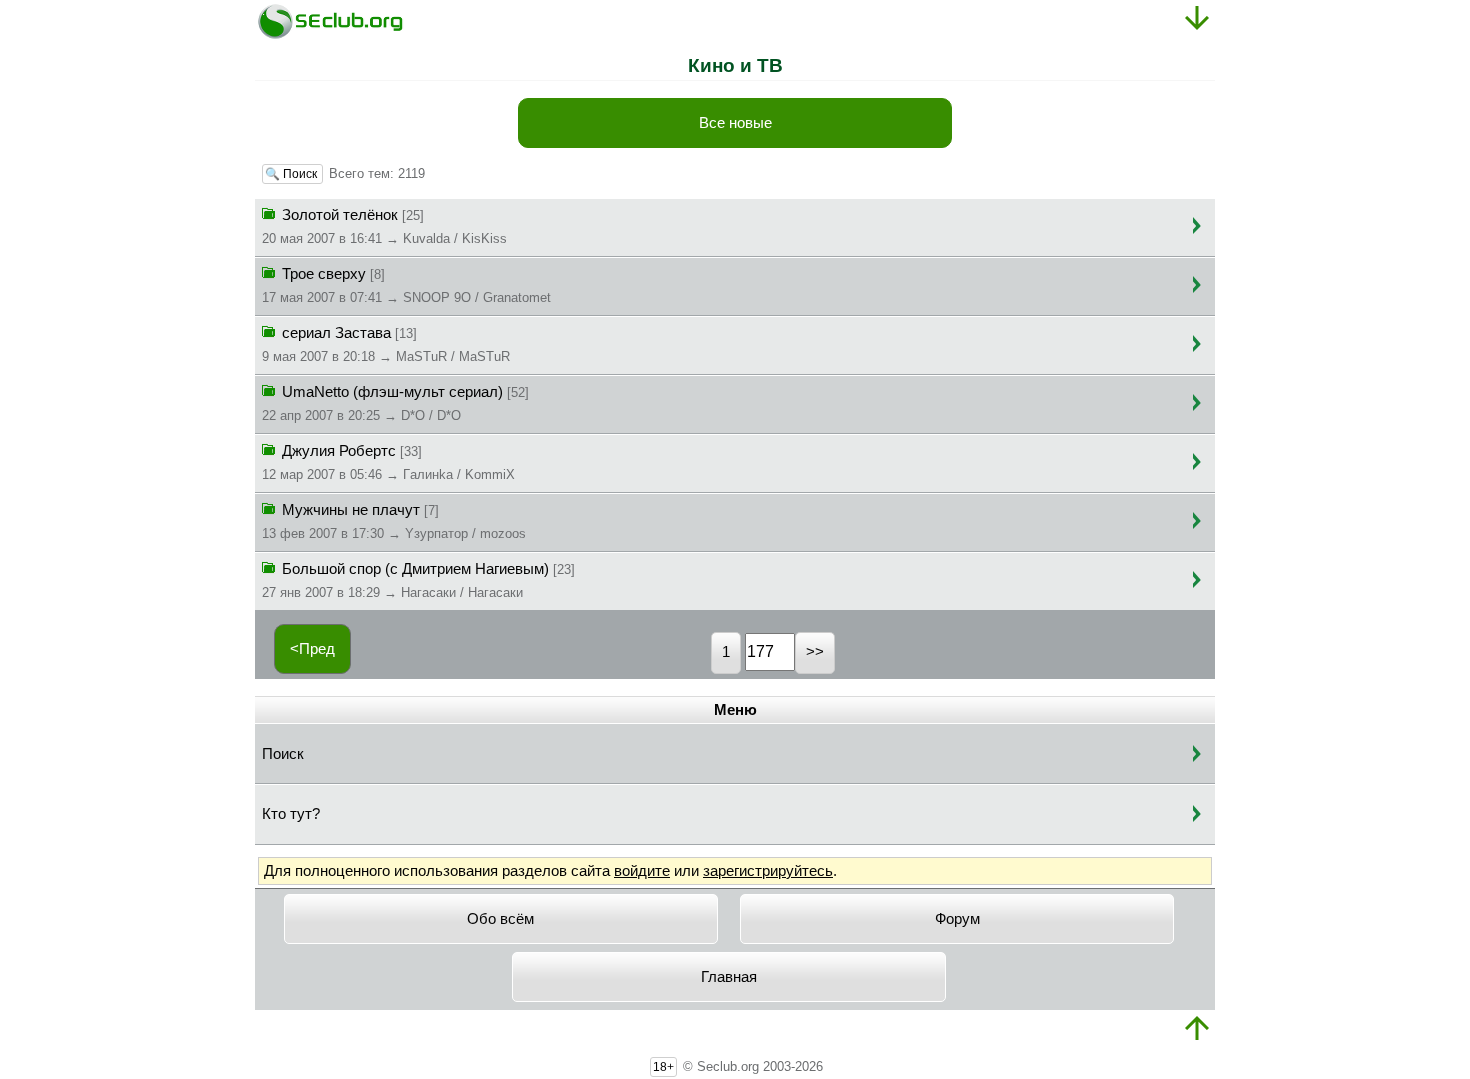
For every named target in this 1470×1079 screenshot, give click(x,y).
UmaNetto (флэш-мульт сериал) (395, 403)
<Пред (312, 649)
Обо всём (500, 919)
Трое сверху (406, 285)
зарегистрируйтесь (768, 871)
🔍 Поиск (292, 174)
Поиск (283, 754)
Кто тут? (291, 814)
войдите (642, 871)
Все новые (735, 123)
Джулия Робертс (388, 462)
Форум (957, 919)
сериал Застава (386, 344)
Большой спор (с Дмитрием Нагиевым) (418, 580)
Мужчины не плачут (394, 521)
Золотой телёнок (384, 226)
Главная (729, 977)
